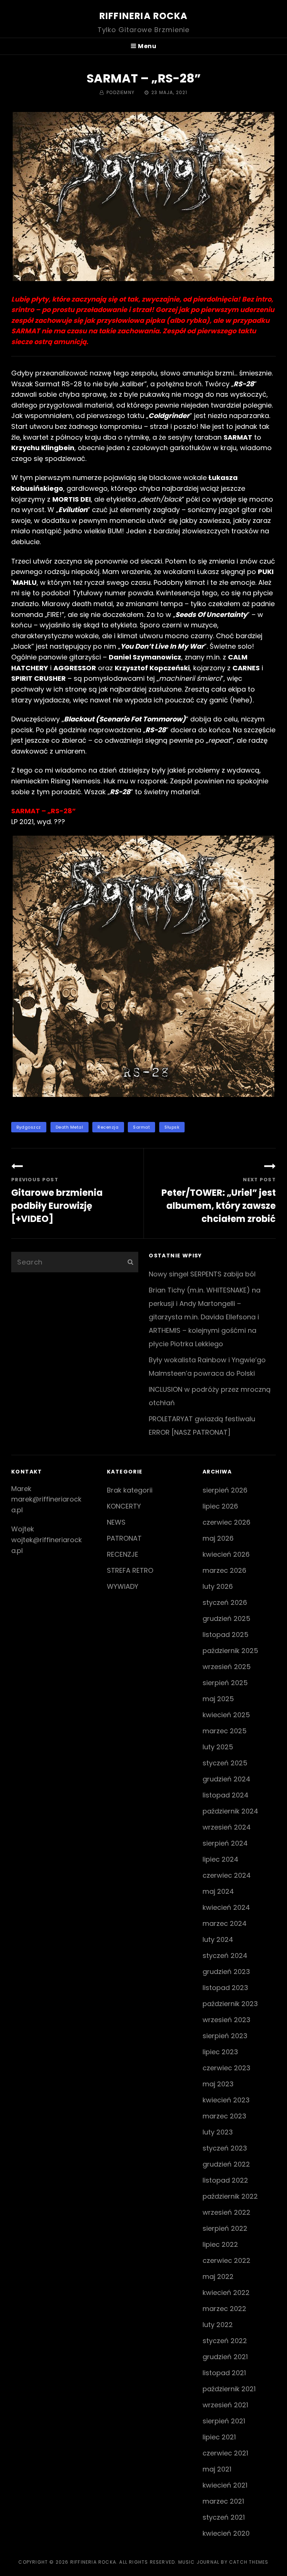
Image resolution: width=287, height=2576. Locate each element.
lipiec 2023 (220, 2052)
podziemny (121, 92)
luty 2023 (218, 2132)
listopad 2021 (224, 2373)
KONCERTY (124, 1506)
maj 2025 (218, 1699)
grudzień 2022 (226, 2164)
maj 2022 (218, 2276)
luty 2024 (218, 1939)
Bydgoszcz (29, 1127)
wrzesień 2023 (226, 2020)
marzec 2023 (224, 2116)
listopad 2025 (226, 1635)
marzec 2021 (223, 2501)
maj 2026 (218, 1538)
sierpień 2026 (225, 1490)
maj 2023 (218, 2084)
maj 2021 (217, 2469)
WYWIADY (123, 1586)
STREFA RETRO (130, 1570)
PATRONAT (124, 1538)
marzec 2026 (224, 1570)
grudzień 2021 (225, 2357)
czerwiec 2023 (226, 2068)
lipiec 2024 (220, 1859)
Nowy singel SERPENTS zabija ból (202, 1274)
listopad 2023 (225, 1988)
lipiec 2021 (219, 2437)
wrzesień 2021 (225, 2405)
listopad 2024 (226, 1795)
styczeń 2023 (225, 2148)
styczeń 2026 (225, 1602)
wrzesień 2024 (227, 1827)
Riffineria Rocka (143, 16)
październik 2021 (229, 2389)
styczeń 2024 (225, 1956)
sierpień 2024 (225, 1843)
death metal (70, 1127)
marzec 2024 (225, 1923)
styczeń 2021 (224, 2517)
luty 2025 (218, 1747)
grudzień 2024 (226, 1779)
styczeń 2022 (225, 2341)
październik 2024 (230, 1811)
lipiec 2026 (220, 1506)
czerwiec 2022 (226, 2260)
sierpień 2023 (225, 2036)
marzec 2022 (224, 2309)
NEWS (116, 1522)
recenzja (108, 1127)
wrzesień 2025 (227, 1667)
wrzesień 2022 (226, 2212)
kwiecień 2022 (226, 2293)
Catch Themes (249, 2562)
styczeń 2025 (225, 1763)
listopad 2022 (225, 2180)
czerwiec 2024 (227, 1875)
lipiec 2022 (220, 2244)
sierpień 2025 (225, 1683)
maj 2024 (218, 1891)
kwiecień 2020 (226, 2533)
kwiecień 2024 (226, 1907)
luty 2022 (218, 2325)
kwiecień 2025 (226, 1715)
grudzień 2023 (226, 1972)
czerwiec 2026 (226, 1522)
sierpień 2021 (224, 2421)
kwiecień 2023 (226, 2100)
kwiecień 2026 (226, 1554)
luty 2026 (218, 1586)
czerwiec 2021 (225, 2453)
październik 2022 (230, 2196)
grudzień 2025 (226, 1618)
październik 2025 (230, 1651)
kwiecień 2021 (225, 2485)
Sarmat (141, 1127)
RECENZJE (123, 1554)
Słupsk (172, 1127)
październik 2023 (230, 2004)
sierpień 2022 (225, 2228)
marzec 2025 (225, 1731)
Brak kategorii (130, 1490)
